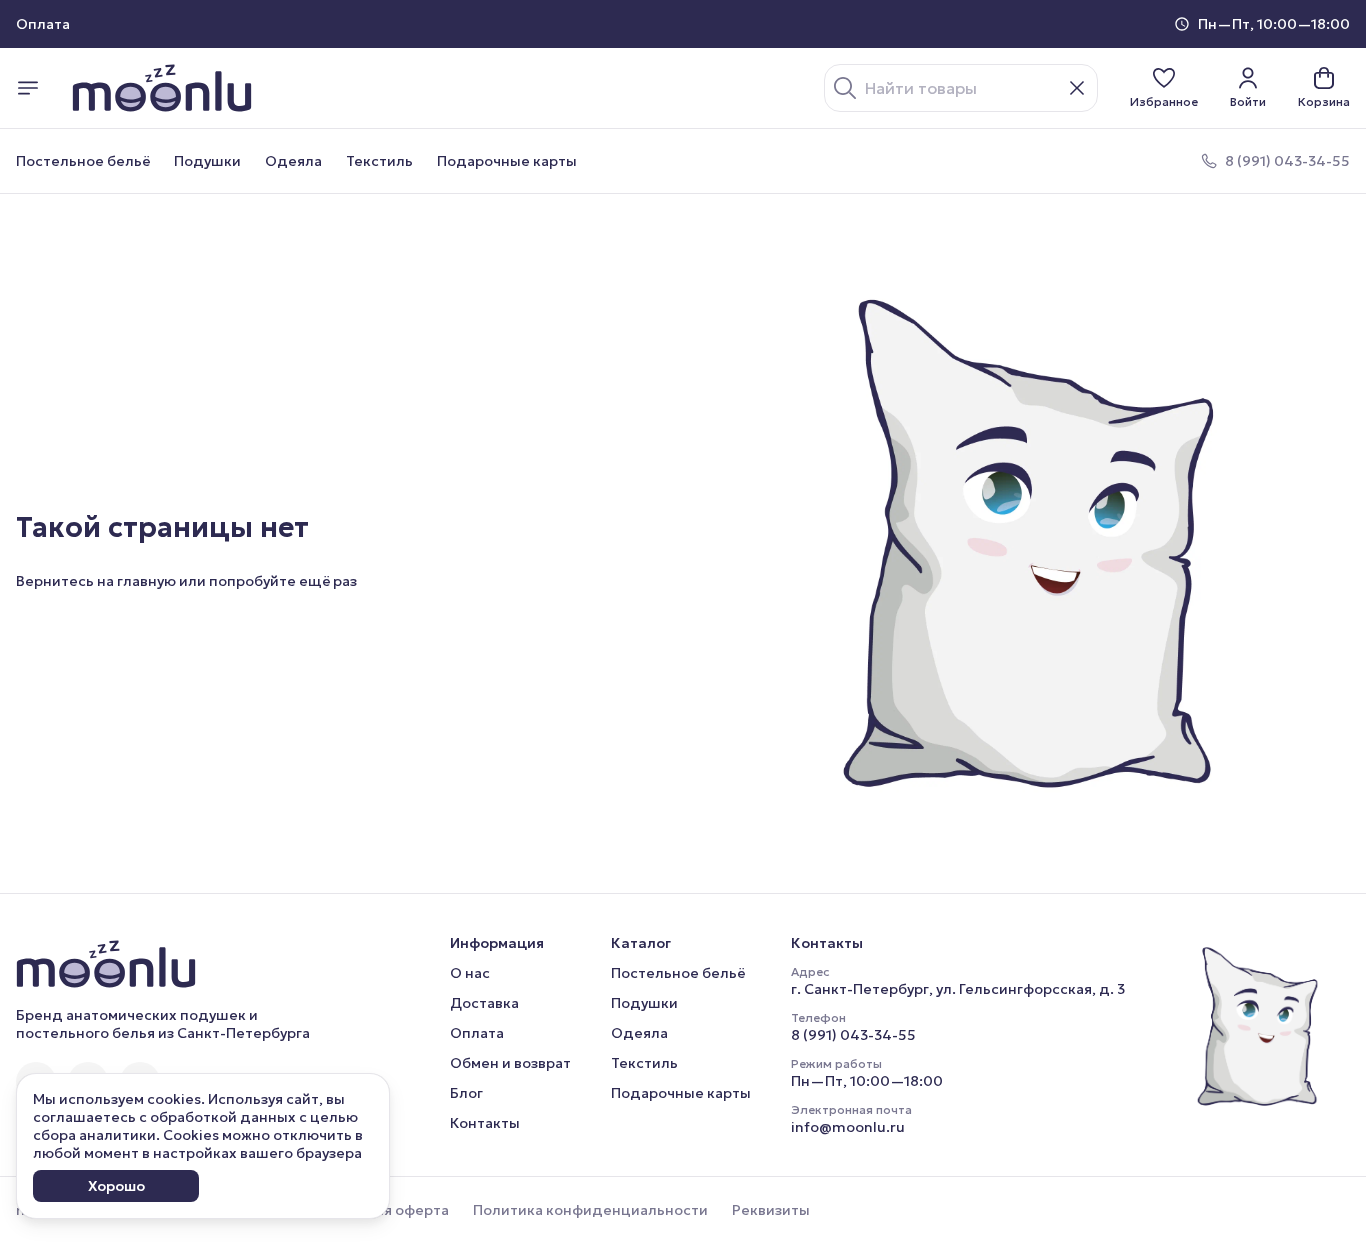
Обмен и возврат (510, 1063)
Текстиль (379, 161)
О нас (470, 973)
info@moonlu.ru (848, 1127)
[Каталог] (28, 88)
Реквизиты (771, 1210)
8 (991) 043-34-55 (853, 1035)
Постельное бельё (83, 161)
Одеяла (293, 161)
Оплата (477, 1033)
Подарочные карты (507, 161)
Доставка (484, 1003)
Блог (466, 1093)
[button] (1164, 88)
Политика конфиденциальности (590, 1210)
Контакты (485, 1123)
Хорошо (116, 1186)
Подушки (207, 161)
